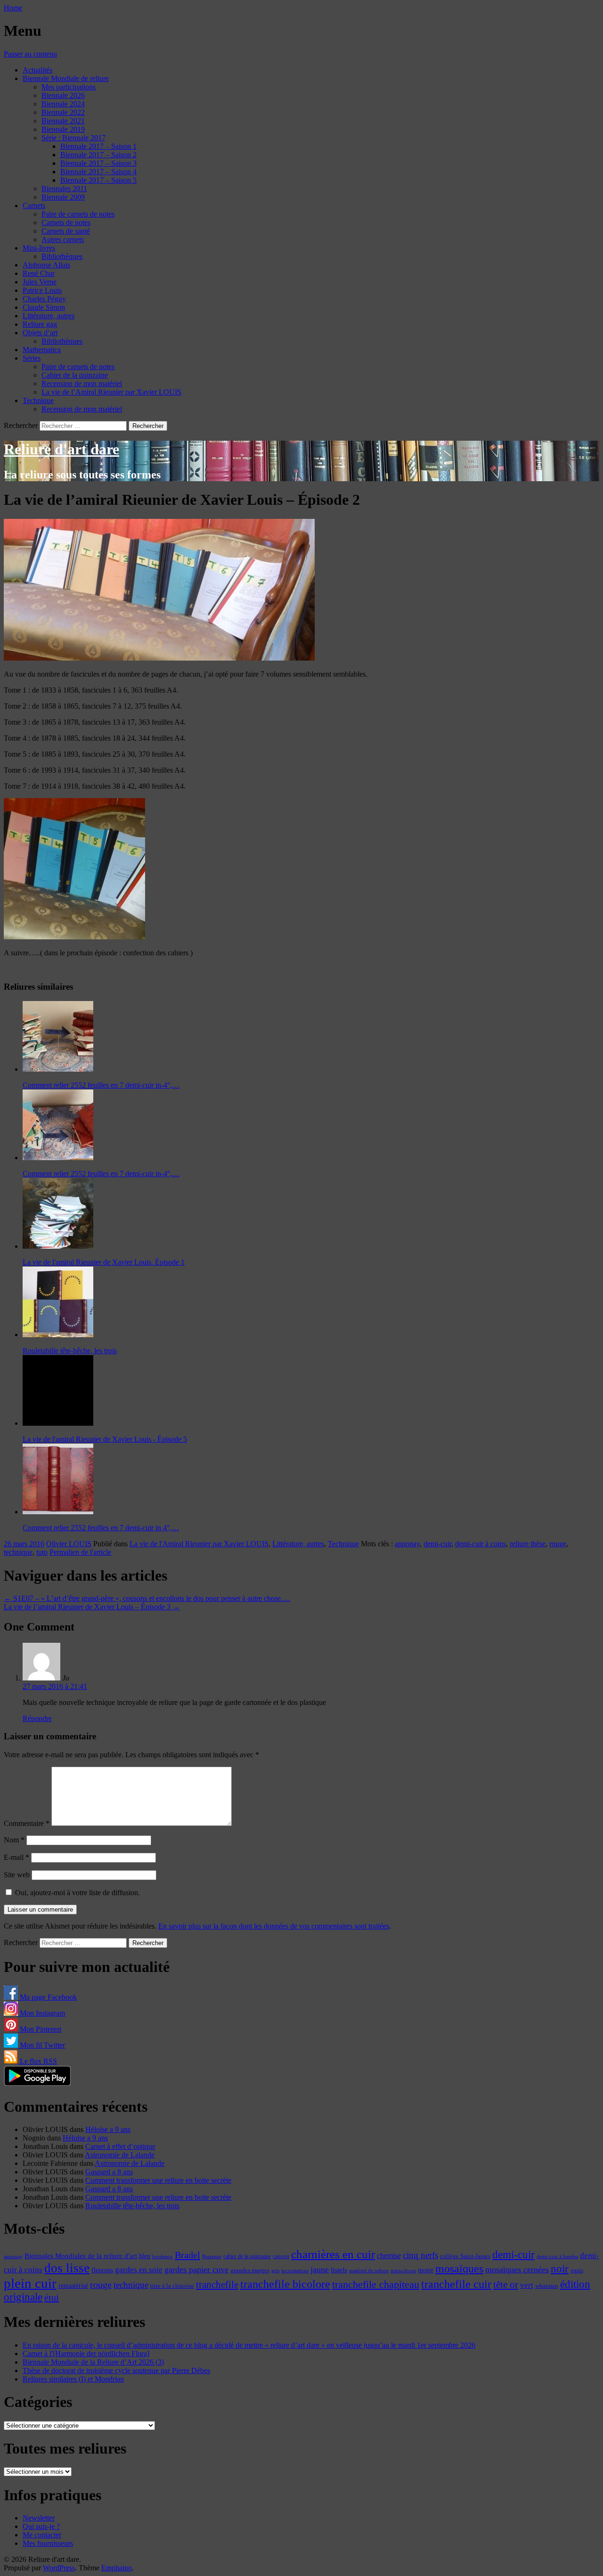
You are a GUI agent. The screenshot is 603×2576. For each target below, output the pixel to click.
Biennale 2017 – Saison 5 (98, 180)
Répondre (37, 1718)
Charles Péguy (44, 299)
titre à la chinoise (172, 2286)
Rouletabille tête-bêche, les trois (132, 2206)
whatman (547, 2286)
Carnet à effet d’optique (120, 2146)
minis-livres (403, 2271)
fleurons (102, 2270)
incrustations (295, 2270)
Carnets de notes (66, 222)
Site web (17, 1875)
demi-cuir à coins (481, 1544)
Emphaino (117, 2568)
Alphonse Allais (46, 265)
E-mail (16, 1857)
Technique (38, 400)
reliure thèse (528, 1544)
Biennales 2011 (64, 189)
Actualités (37, 70)
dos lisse (67, 2268)
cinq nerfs (420, 2255)
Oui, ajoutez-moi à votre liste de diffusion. (77, 1893)
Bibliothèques (62, 256)
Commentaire (27, 1823)
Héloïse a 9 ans (108, 2129)
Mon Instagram (41, 2013)
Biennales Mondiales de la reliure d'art (81, 2256)
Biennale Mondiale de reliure (66, 78)
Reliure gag (40, 324)
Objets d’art (40, 333)
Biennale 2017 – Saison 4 (98, 172)
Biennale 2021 (63, 121)
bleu (145, 2256)
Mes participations (69, 87)
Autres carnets (63, 239)
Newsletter (39, 2518)
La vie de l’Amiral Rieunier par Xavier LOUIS (111, 392)
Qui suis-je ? (41, 2526)
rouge (558, 1544)
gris (275, 2271)
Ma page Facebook (47, 1997)
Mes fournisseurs (48, 2543)
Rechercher (21, 425)
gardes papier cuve (196, 2269)
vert (527, 2285)
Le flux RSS (37, 2061)
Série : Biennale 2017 (73, 138)
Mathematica (42, 350)
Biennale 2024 (63, 104)
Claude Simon (44, 307)
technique (18, 1552)
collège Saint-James (465, 2256)
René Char (39, 273)
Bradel (187, 2255)
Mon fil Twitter (41, 2045)
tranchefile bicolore (285, 2284)
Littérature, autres (49, 316)
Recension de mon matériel (82, 384)
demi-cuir (437, 1544)
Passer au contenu (30, 54)
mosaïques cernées (517, 2269)
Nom (14, 1840)
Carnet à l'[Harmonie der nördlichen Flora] (86, 2354)
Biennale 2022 (63, 112)
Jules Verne (40, 282)
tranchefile (217, 2285)
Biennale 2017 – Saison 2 (98, 155)
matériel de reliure (369, 2271)
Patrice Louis (42, 290)
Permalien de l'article (80, 1552)
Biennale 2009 (63, 197)
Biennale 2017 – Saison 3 (98, 163)
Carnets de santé (66, 231)
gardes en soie (139, 2270)
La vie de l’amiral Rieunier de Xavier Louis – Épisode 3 (92, 1607)
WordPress (59, 2568)
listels (339, 2270)
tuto (42, 1552)
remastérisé (73, 2286)
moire (426, 2270)
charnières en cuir (333, 2254)
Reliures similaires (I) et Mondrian (73, 2379)
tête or (506, 2285)
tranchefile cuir (456, 2284)
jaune (320, 2269)
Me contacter (42, 2535)
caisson (281, 2256)
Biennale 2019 (63, 129)
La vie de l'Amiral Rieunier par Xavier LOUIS (199, 1544)
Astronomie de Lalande (120, 2155)
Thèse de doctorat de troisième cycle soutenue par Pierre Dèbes (116, 2370)
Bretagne (212, 2256)
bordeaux (163, 2257)
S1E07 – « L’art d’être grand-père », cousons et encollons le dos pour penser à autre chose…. (147, 1598)
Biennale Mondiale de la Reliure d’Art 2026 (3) (93, 2362)
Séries (32, 358)
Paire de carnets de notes (78, 214)
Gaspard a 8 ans (109, 2172)
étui (52, 2297)
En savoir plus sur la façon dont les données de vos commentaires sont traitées (274, 1926)
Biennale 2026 (63, 95)
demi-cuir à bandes (557, 2256)
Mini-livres (39, 248)
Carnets (34, 206)
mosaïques (459, 2269)
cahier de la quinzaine (247, 2256)
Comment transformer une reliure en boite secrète (158, 2180)
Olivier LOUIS (69, 1544)
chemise (389, 2256)
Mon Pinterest (40, 2029)
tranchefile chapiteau (376, 2284)
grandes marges (250, 2270)
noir (560, 2269)
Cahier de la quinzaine (75, 375)
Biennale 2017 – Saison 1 (98, 146)
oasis (577, 2270)
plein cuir (30, 2283)
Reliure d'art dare (61, 449)
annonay (407, 1544)
